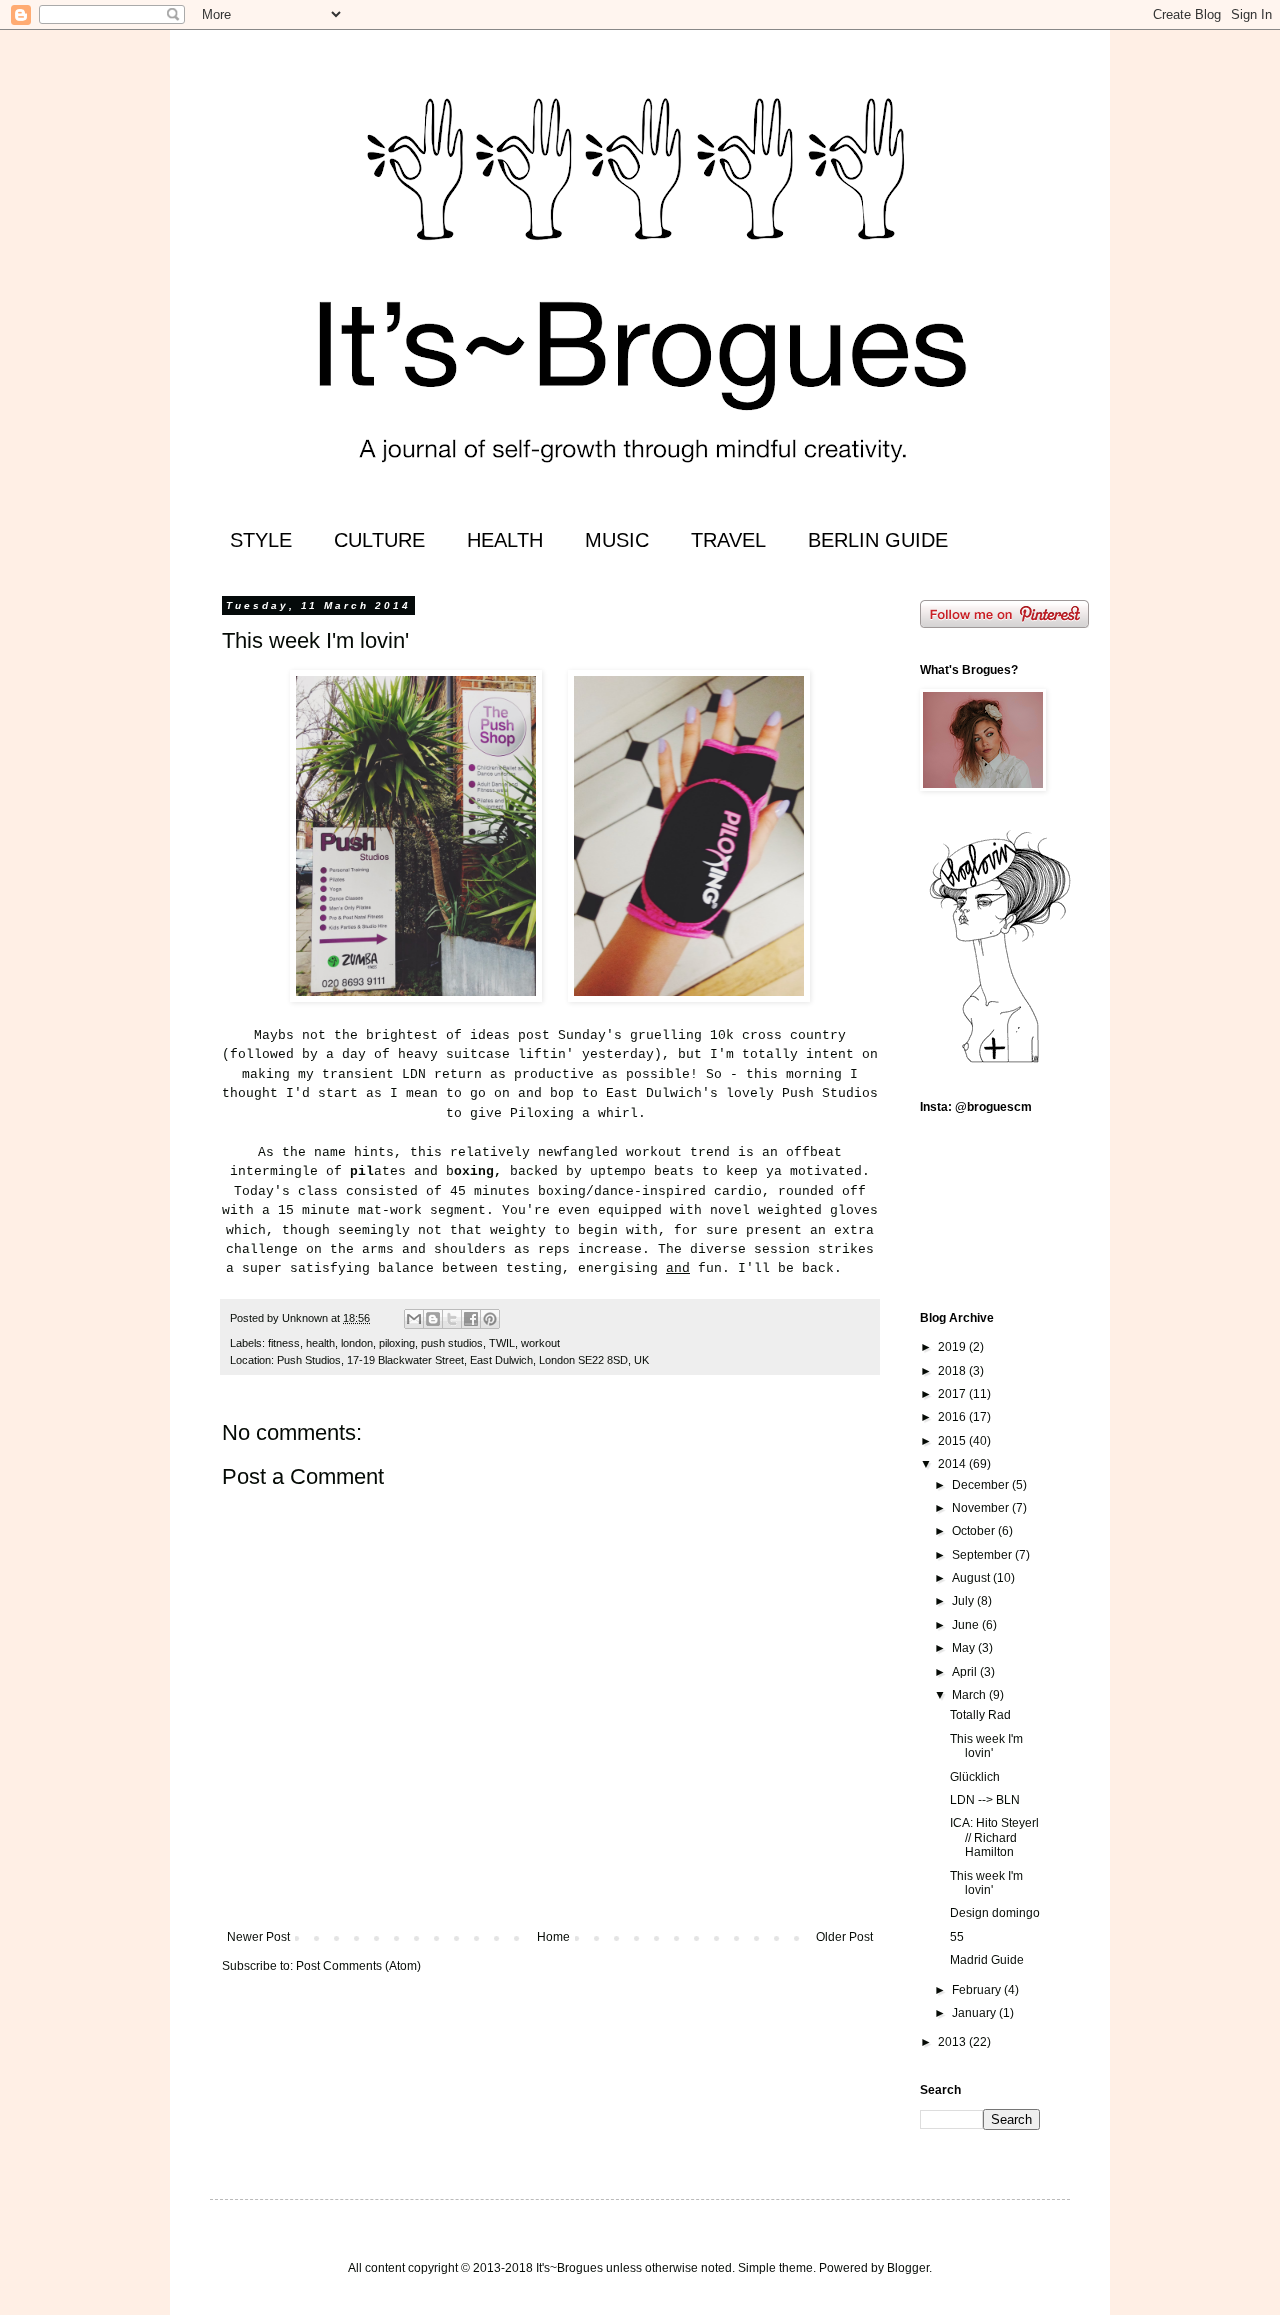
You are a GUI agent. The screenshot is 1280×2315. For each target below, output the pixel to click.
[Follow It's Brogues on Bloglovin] (1000, 1062)
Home (553, 1937)
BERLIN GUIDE (878, 540)
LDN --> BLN (985, 1800)
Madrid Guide (987, 1960)
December (982, 1485)
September (983, 1555)
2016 (953, 1417)
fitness (284, 1343)
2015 (953, 1441)
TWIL (502, 1343)
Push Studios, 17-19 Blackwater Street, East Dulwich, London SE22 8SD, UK (463, 1360)
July (964, 1601)
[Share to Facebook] (471, 1319)
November (982, 1508)
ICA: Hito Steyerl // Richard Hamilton (994, 1837)
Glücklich (975, 1777)
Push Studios (830, 1093)
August (972, 1578)
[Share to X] (452, 1319)
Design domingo (995, 1913)
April (966, 1672)
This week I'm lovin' (986, 1746)
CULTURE (379, 540)
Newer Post (258, 1937)
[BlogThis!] (433, 1319)
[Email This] (414, 1319)
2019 (953, 1347)
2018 (953, 1371)
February (978, 1990)
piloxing (397, 1343)
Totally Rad (980, 1715)
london (357, 1343)
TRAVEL (728, 540)
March (970, 1695)
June (967, 1625)
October (975, 1531)
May (965, 1648)
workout (540, 1343)
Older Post (844, 1937)
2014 (953, 1464)
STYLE (261, 540)
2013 (953, 2042)
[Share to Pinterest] (490, 1319)
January (975, 2013)
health (320, 1343)
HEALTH (505, 540)
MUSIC (617, 540)
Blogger (908, 2268)
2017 (953, 1394)
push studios (452, 1343)
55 (957, 1937)
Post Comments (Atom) (358, 1966)
